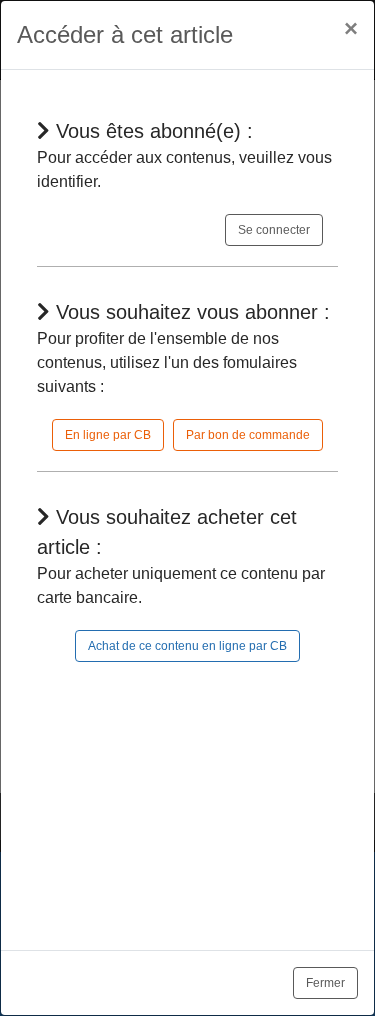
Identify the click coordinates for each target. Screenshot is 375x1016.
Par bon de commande (248, 435)
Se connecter (274, 230)
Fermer (325, 983)
